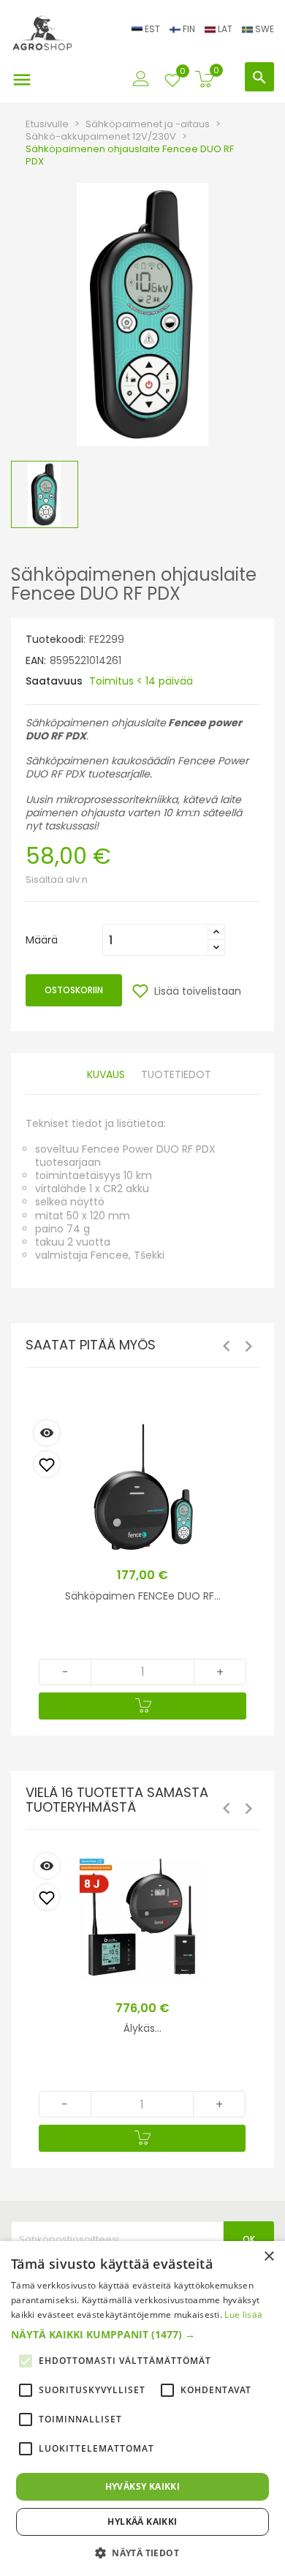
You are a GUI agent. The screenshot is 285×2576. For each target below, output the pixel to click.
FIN (189, 29)
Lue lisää (243, 2315)
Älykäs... (142, 2028)
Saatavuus (54, 681)
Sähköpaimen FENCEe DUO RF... (143, 1596)
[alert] (142, 2409)
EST (152, 29)
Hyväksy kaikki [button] (143, 2486)
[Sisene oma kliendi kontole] (141, 75)
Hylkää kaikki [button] (142, 2522)
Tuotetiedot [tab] (176, 1075)
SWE (263, 29)
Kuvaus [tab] (106, 1075)
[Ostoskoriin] (142, 1706)
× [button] (269, 2257)
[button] (142, 2335)
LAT (225, 29)
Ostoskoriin (74, 990)
